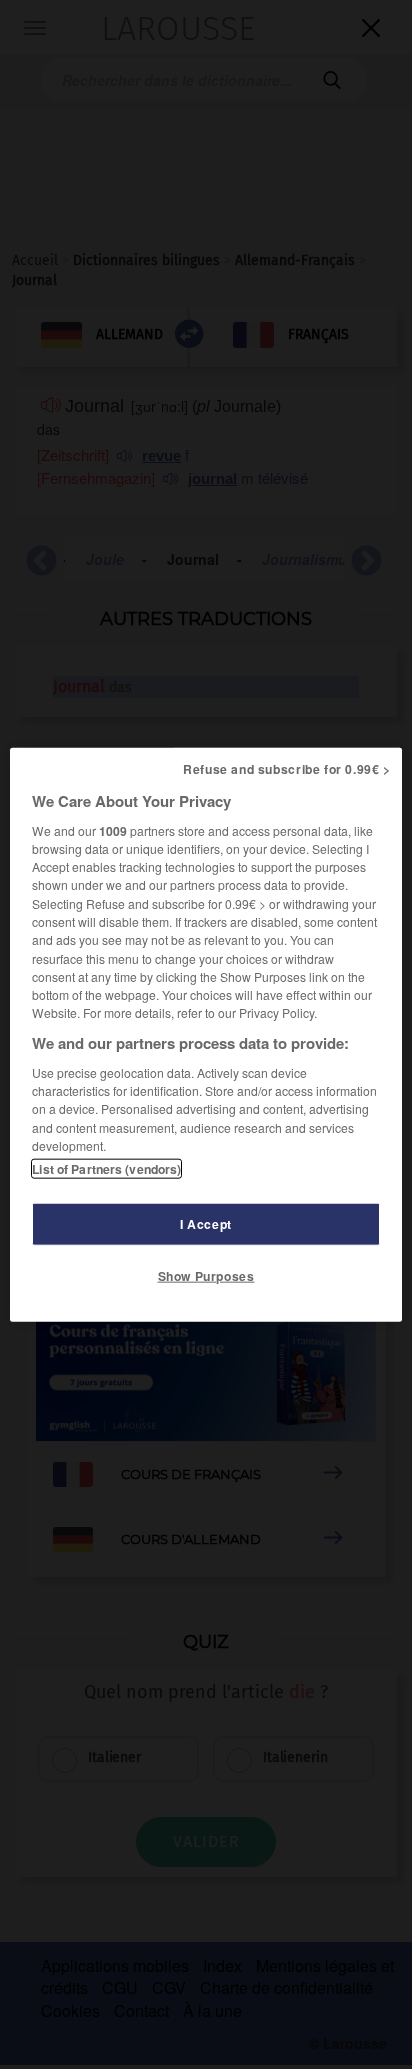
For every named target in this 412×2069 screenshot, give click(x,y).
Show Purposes (206, 1276)
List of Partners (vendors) (106, 1169)
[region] (205, 1034)
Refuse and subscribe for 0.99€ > (287, 768)
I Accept (206, 1224)
